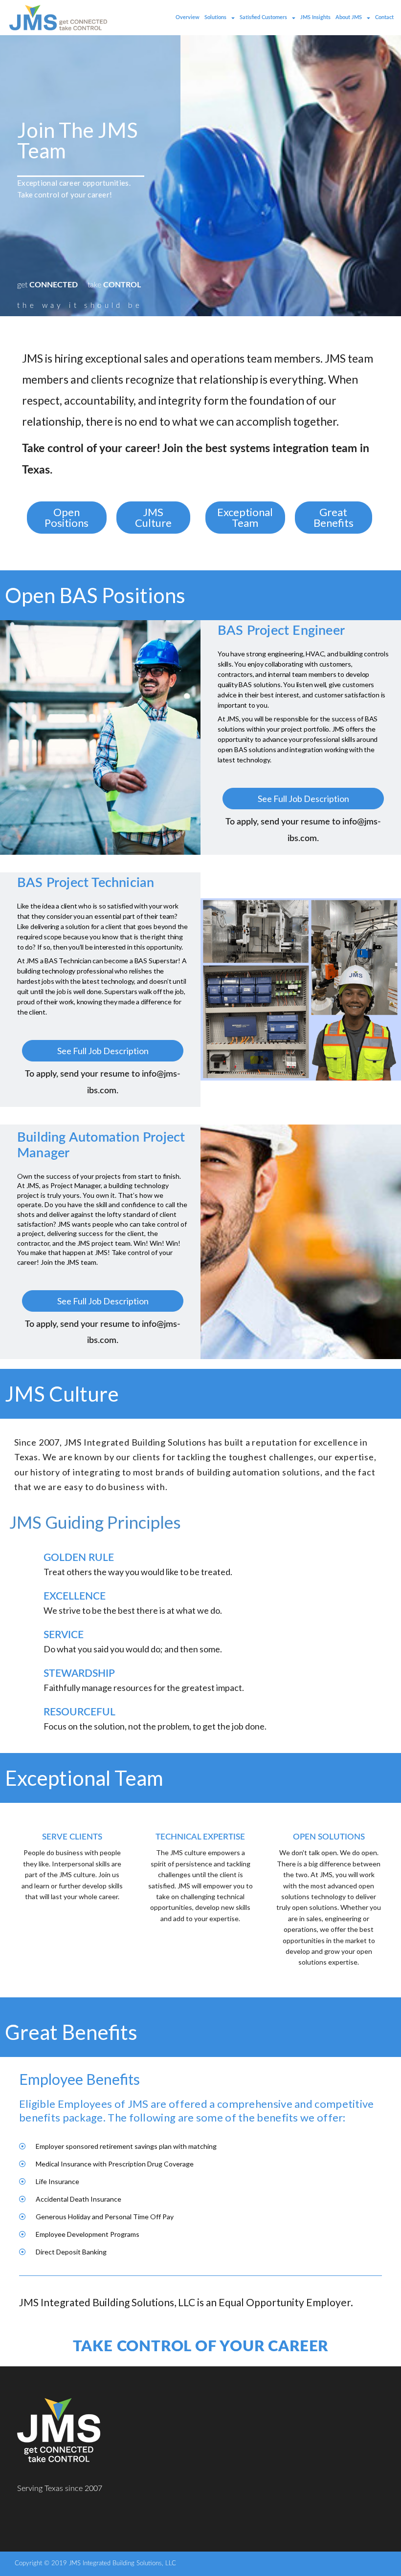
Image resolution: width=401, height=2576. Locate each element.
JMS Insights (315, 17)
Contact (384, 17)
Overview (188, 17)
